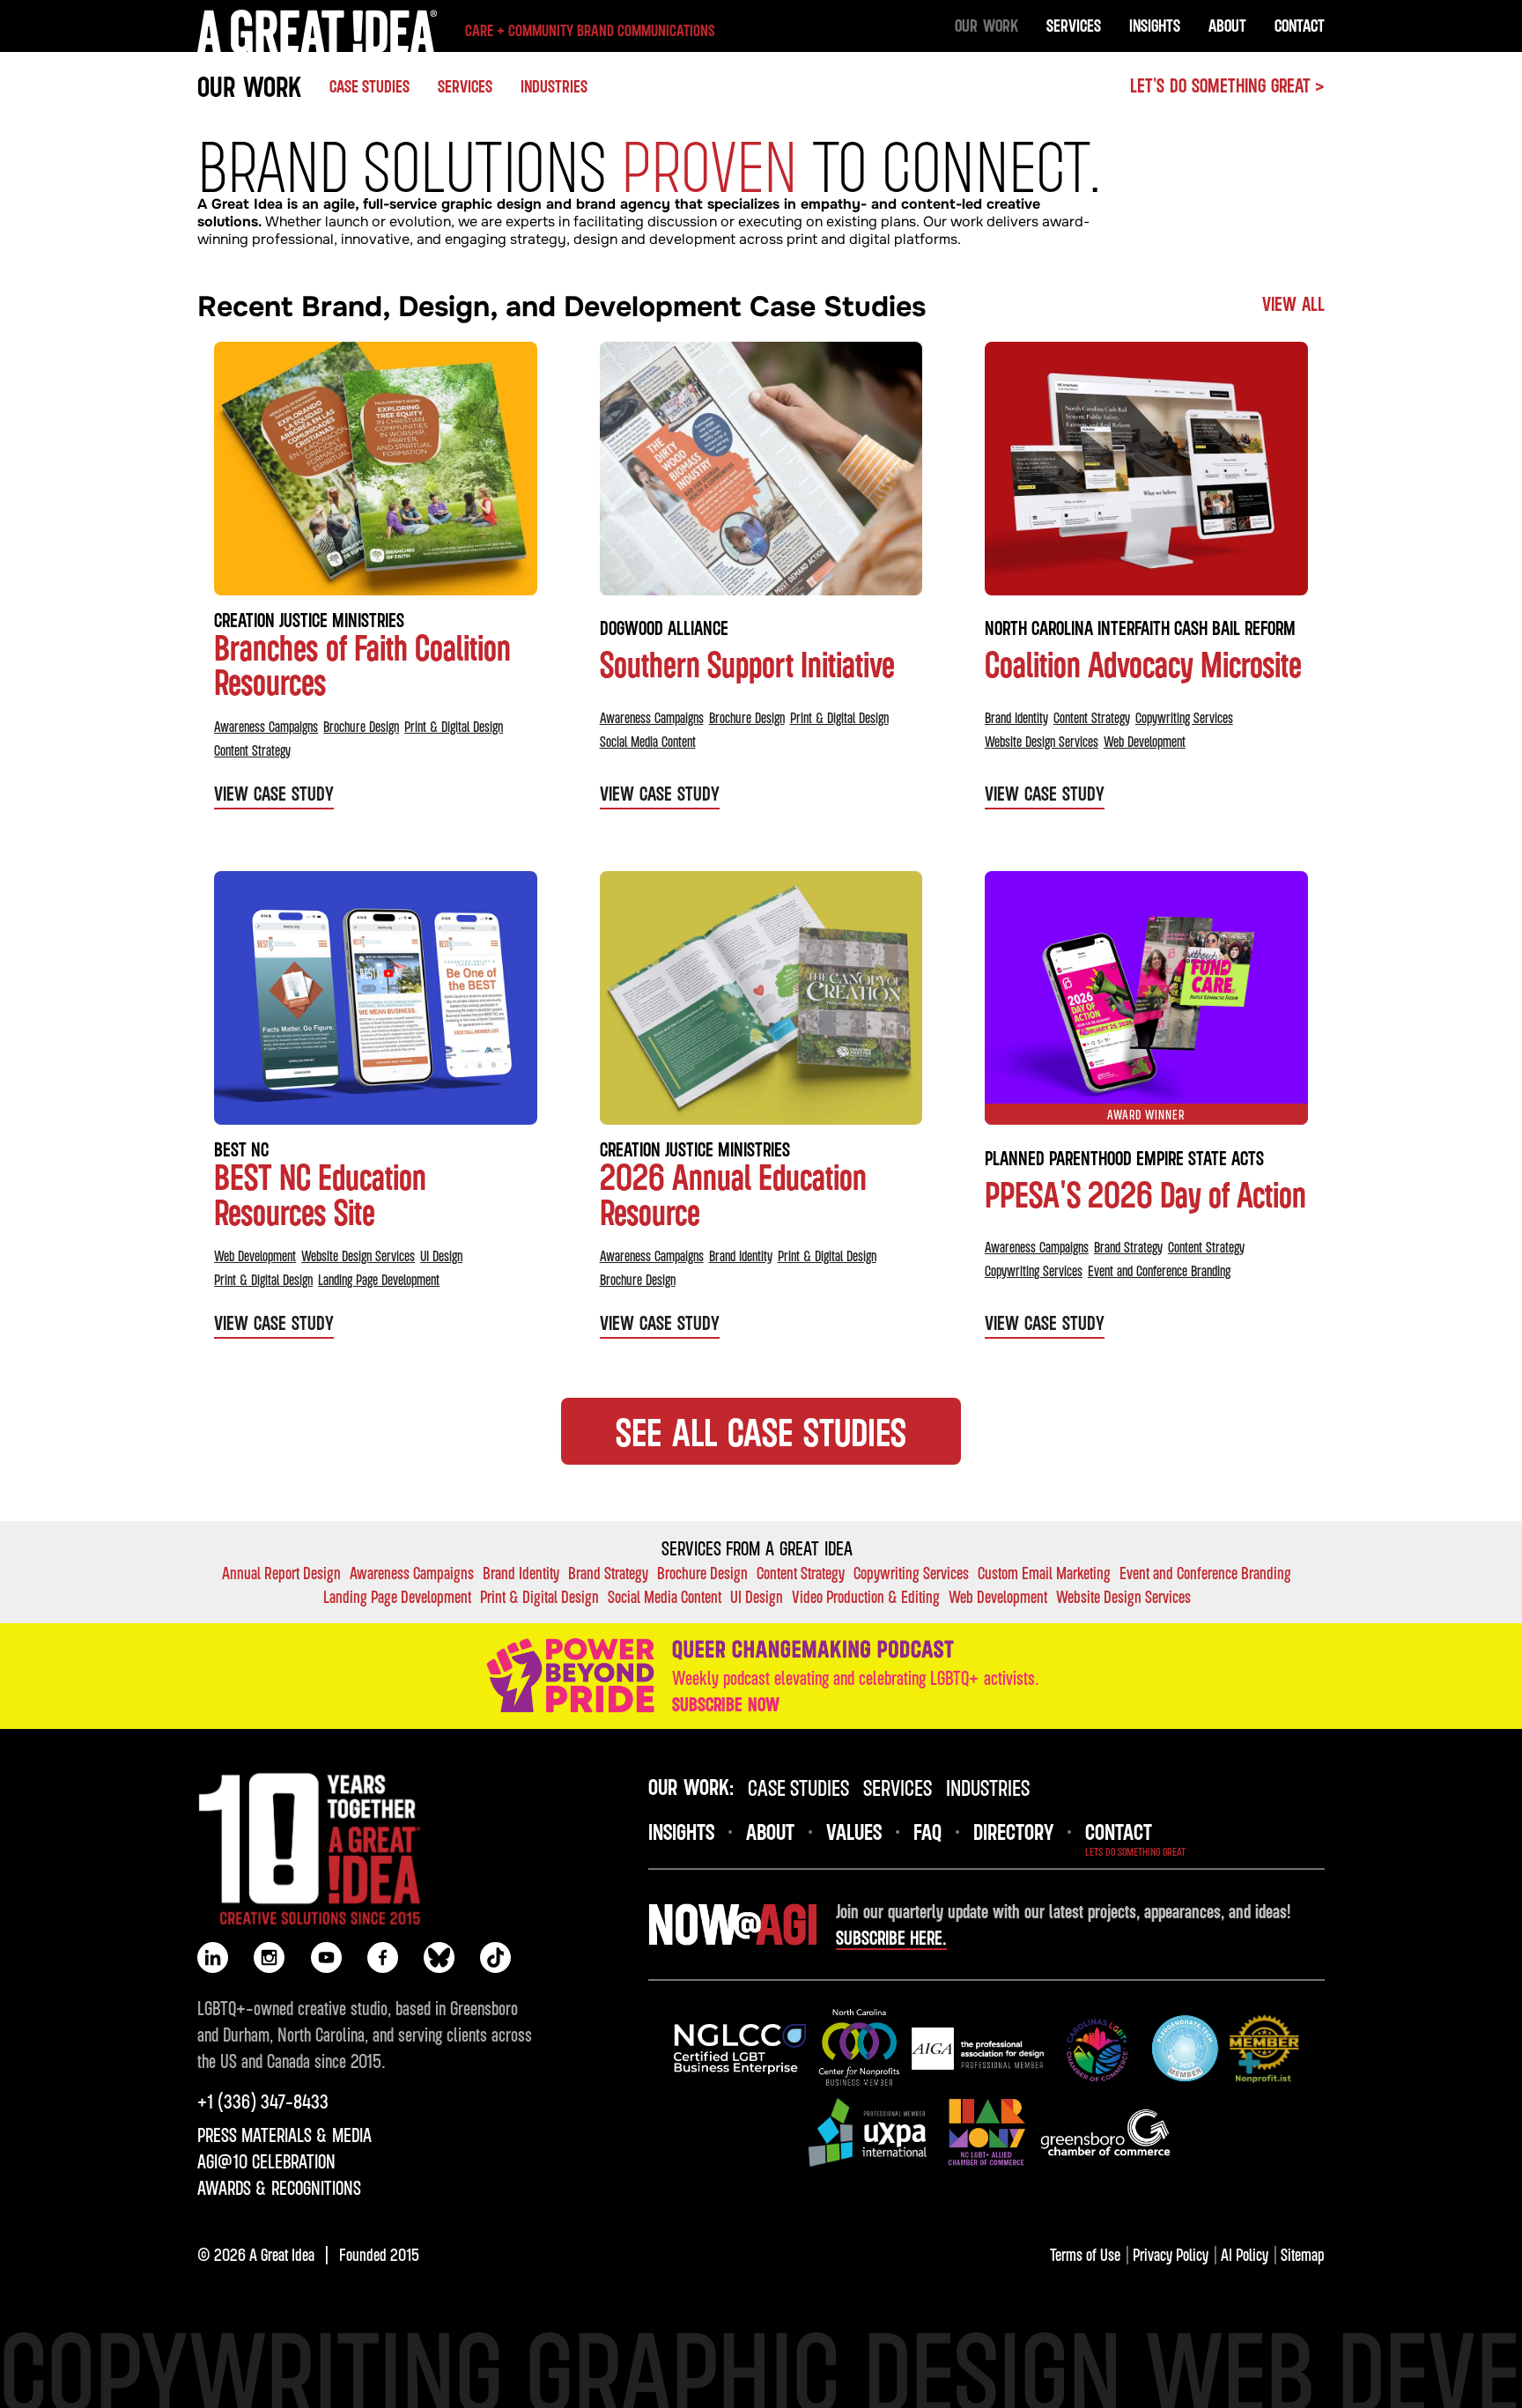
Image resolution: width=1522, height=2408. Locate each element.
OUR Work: (691, 1786)
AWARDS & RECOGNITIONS (279, 2188)
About (1227, 25)
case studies (798, 1787)
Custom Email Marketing (1044, 1573)
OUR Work (986, 25)
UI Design (441, 1256)
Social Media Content (648, 742)
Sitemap (1303, 2254)
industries (988, 1787)
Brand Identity (1016, 718)
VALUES (854, 1831)
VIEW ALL (1293, 304)
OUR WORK (249, 85)
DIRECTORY (1013, 1831)
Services (1074, 25)
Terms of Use (1085, 2254)
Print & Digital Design (454, 727)
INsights (681, 1831)
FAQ (927, 1831)
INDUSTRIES (554, 86)
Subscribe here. (891, 1938)
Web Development (1145, 742)
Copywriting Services (1184, 718)
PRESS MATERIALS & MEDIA (284, 2135)
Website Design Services (1042, 742)
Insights (1155, 25)
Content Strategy (252, 750)
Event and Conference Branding (1159, 1271)
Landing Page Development (379, 1280)
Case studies (369, 86)
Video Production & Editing (866, 1596)
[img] (740, 2049)
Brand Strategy (1128, 1247)
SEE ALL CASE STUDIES (761, 1431)
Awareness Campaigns (266, 727)
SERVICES (898, 1787)
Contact (1300, 25)
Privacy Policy (1171, 2254)
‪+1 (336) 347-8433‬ (263, 2101)
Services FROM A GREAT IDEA (757, 1548)
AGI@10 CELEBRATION (266, 2161)
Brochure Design (361, 727)
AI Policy (1245, 2254)
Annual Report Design (281, 1573)
